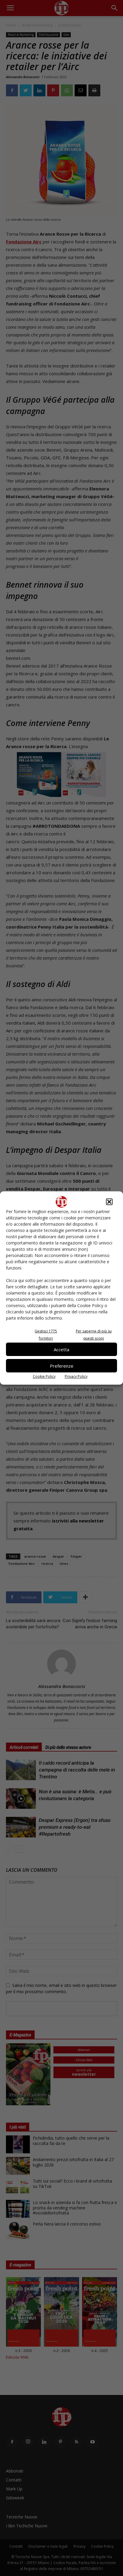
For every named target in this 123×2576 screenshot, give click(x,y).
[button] (109, 1202)
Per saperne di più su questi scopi (94, 1335)
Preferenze (62, 1366)
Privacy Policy (76, 1376)
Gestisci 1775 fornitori (46, 1335)
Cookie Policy (44, 1376)
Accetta (61, 1349)
